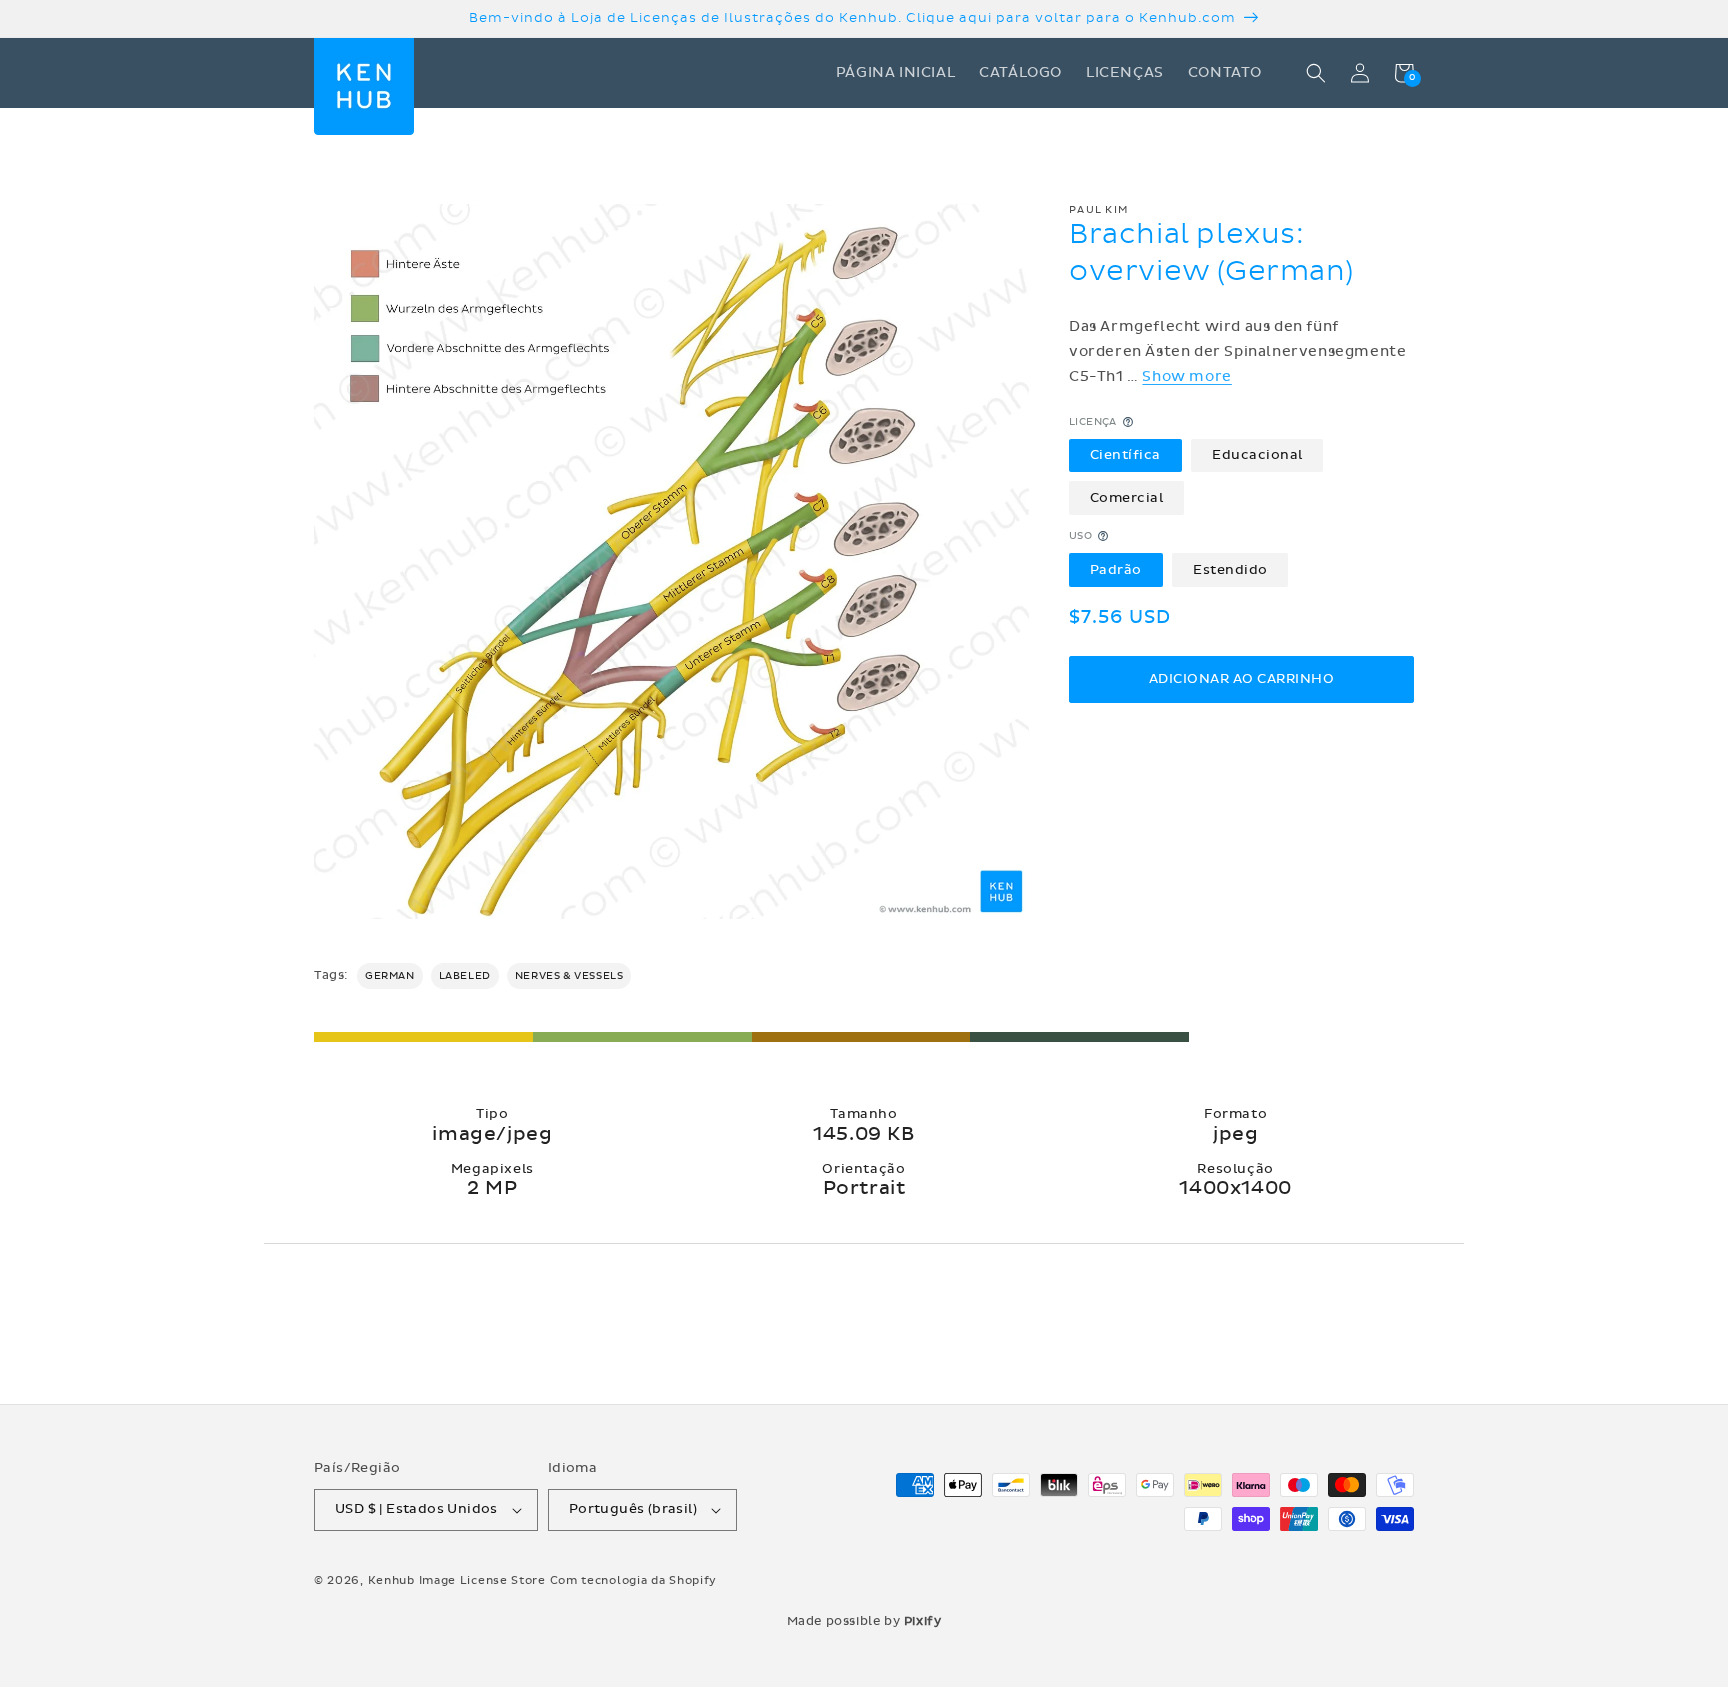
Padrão (1116, 569)
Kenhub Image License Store (457, 1580)
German (390, 976)
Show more (1186, 376)
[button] (1316, 73)
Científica (1125, 455)
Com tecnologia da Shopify (634, 1580)
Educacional (1257, 455)
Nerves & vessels (569, 976)
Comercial (1127, 497)
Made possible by (864, 1621)
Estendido (1230, 569)
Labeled (465, 976)
